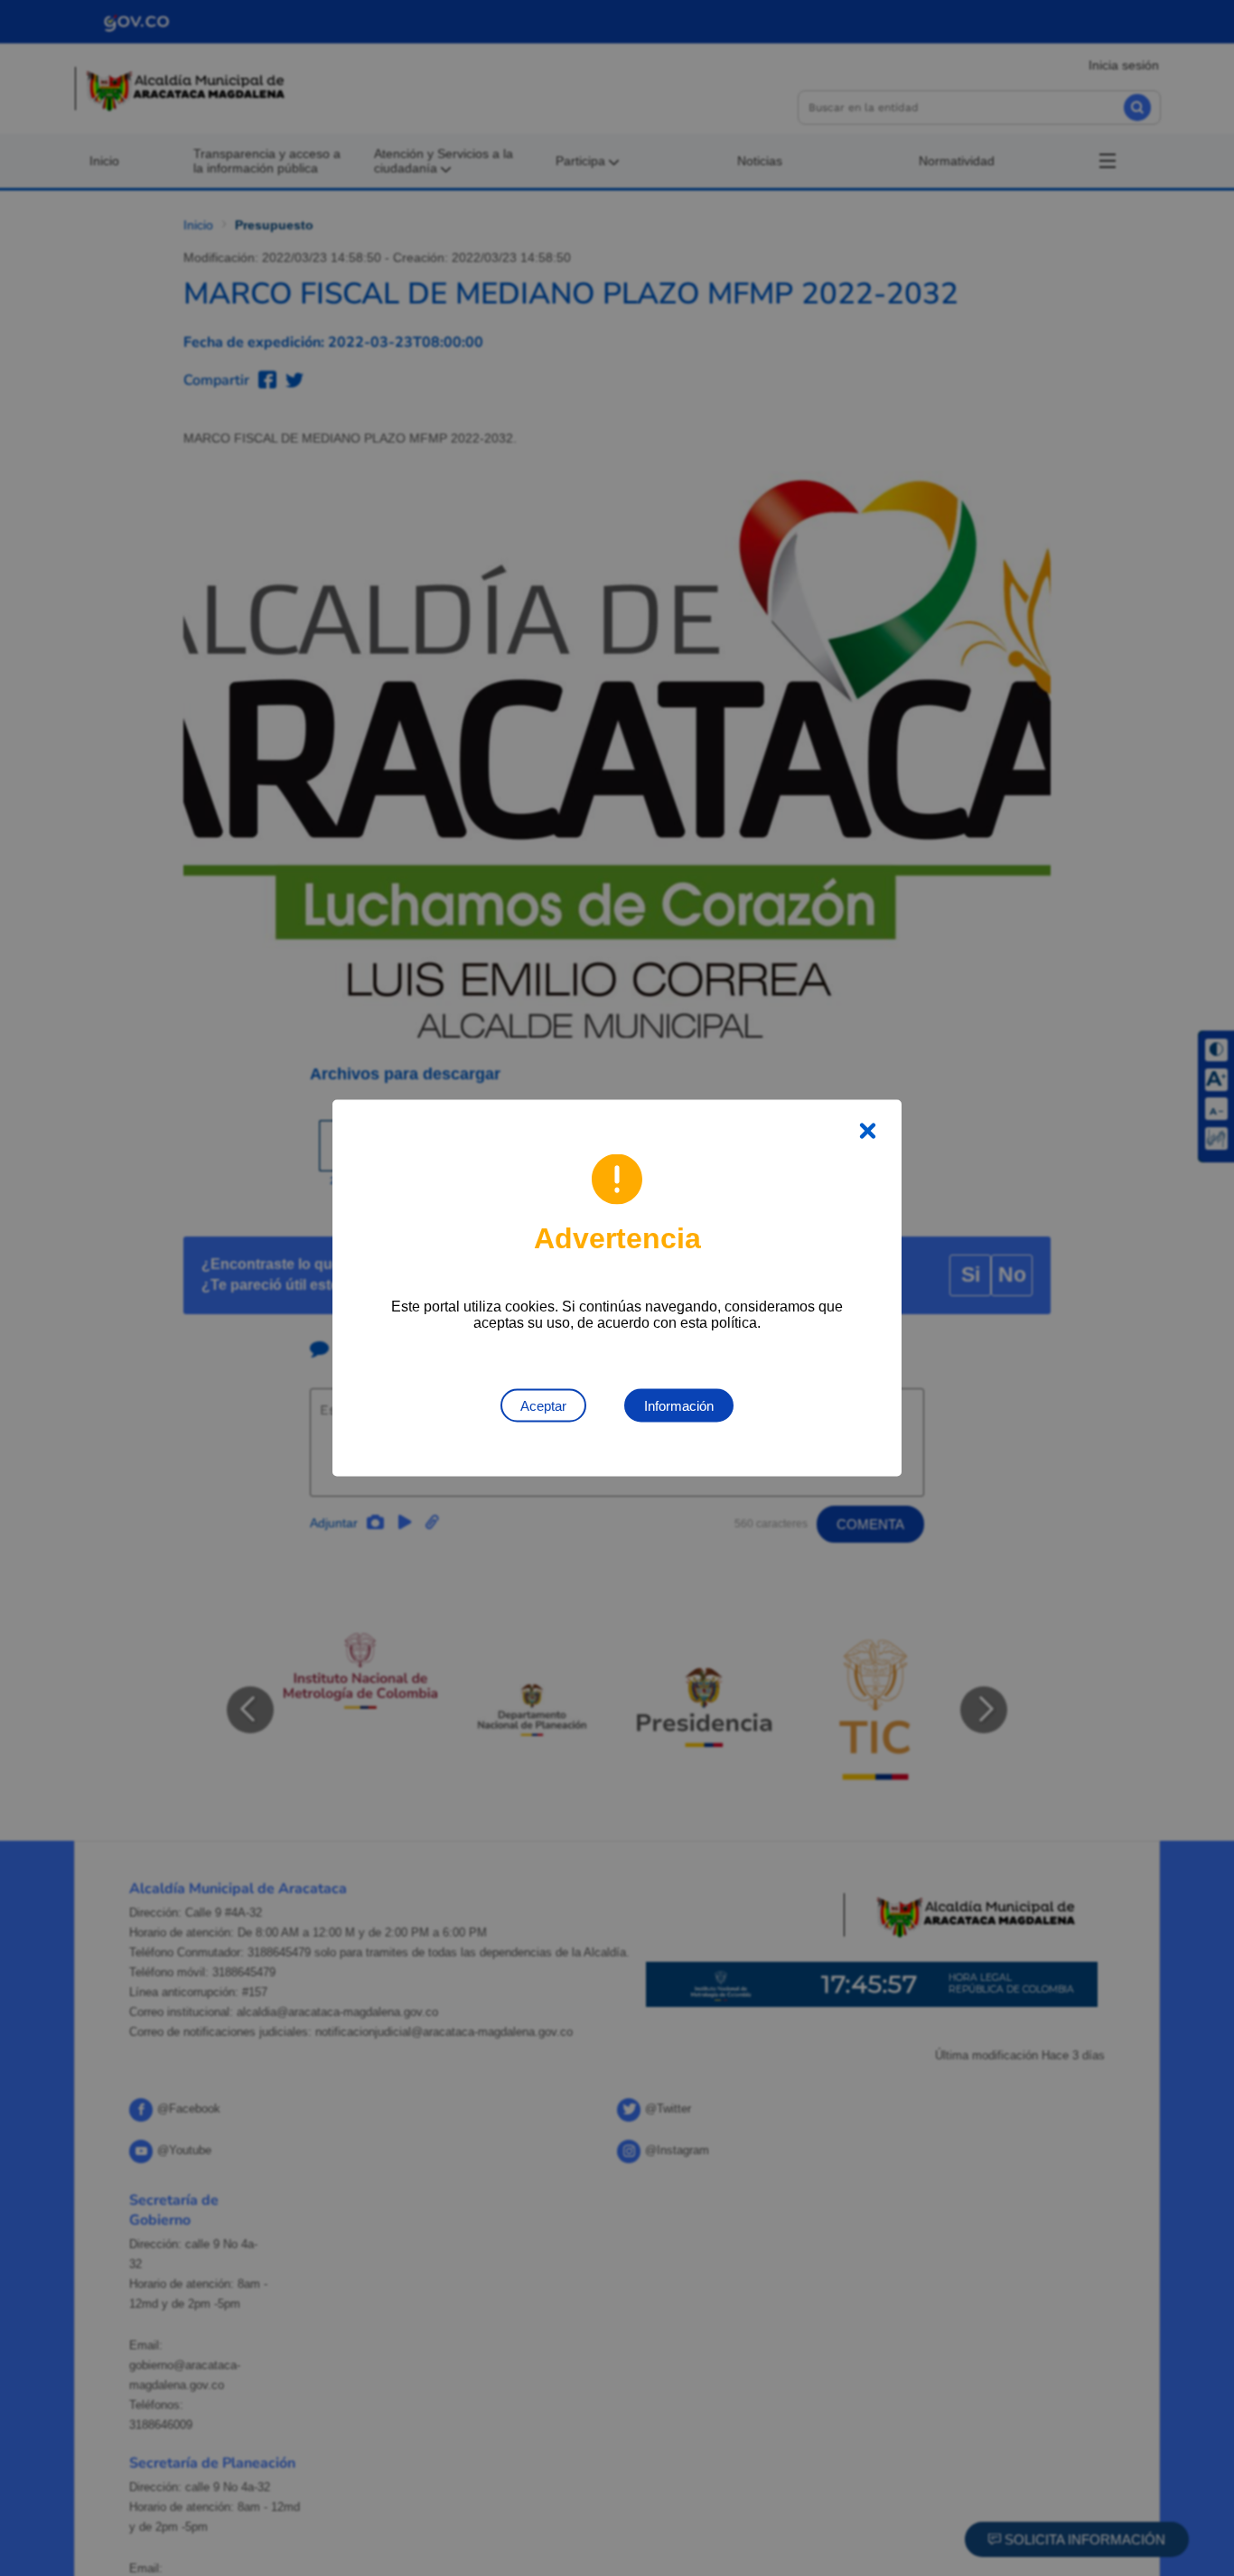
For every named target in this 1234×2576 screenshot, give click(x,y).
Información (679, 1406)
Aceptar (543, 1406)
